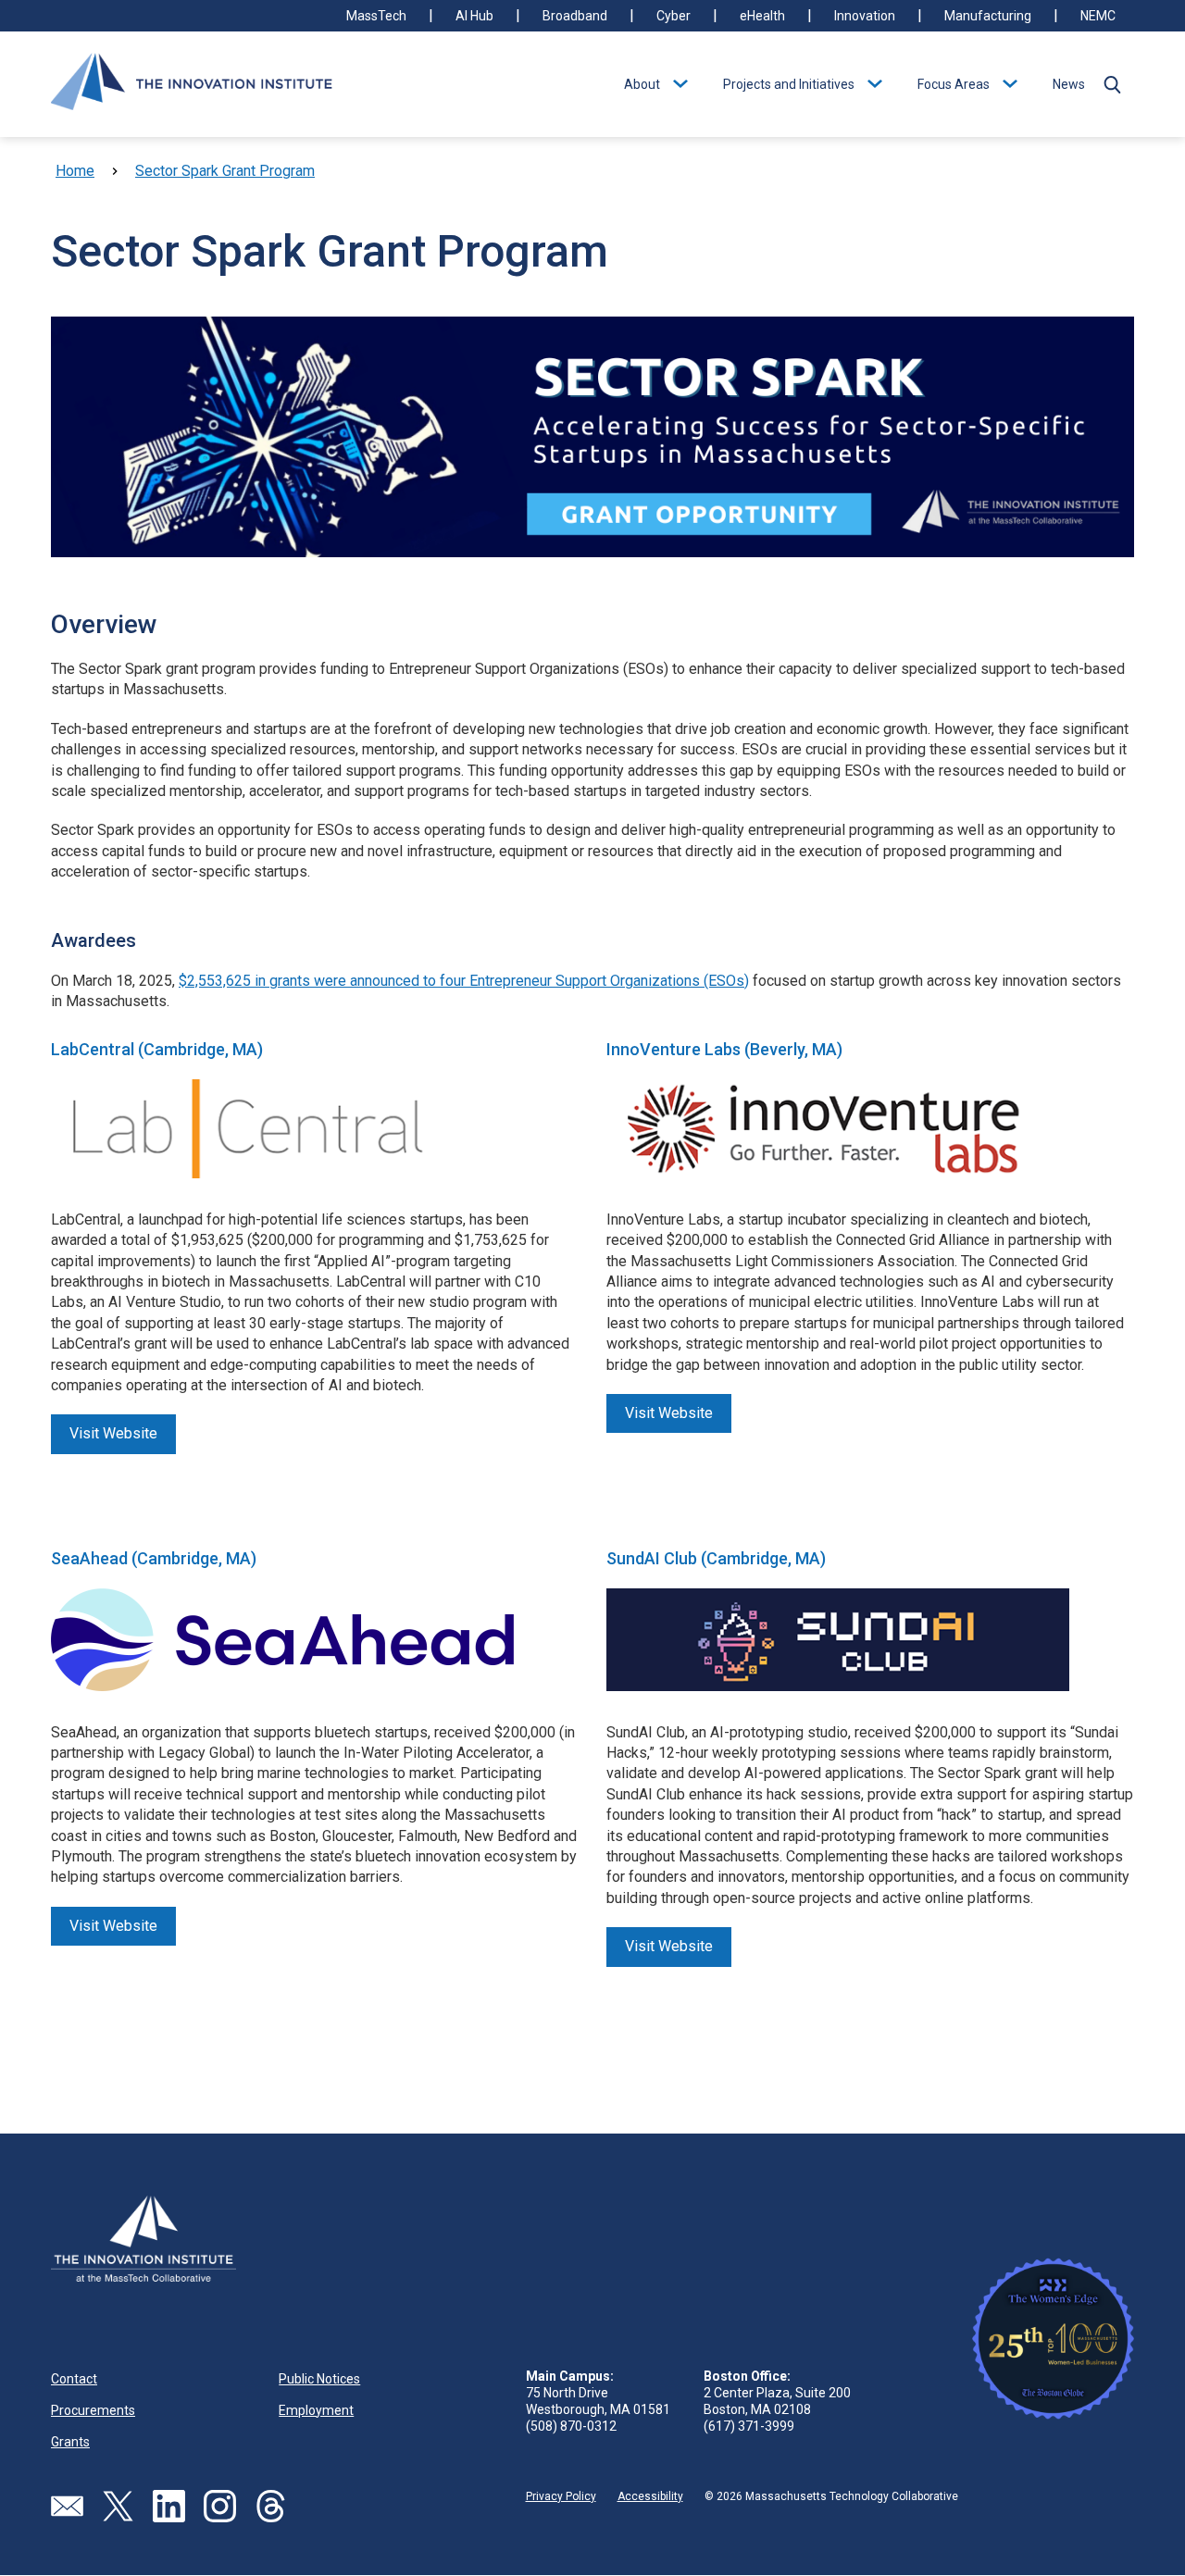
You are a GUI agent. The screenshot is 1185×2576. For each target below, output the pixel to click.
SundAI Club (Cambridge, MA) (716, 1558)
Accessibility (650, 2496)
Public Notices (319, 2379)
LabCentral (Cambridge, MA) (157, 1049)
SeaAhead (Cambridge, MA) (154, 1558)
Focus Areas (954, 84)
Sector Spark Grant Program (225, 171)
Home (75, 171)
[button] (1112, 84)
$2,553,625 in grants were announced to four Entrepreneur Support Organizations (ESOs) (464, 981)
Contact (74, 2379)
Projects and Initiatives (789, 84)
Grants (70, 2442)
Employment (316, 2410)
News (1069, 84)
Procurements (93, 2410)
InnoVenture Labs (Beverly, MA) (724, 1049)
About (642, 84)
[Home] (192, 84)
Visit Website (113, 1433)
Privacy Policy (561, 2496)
